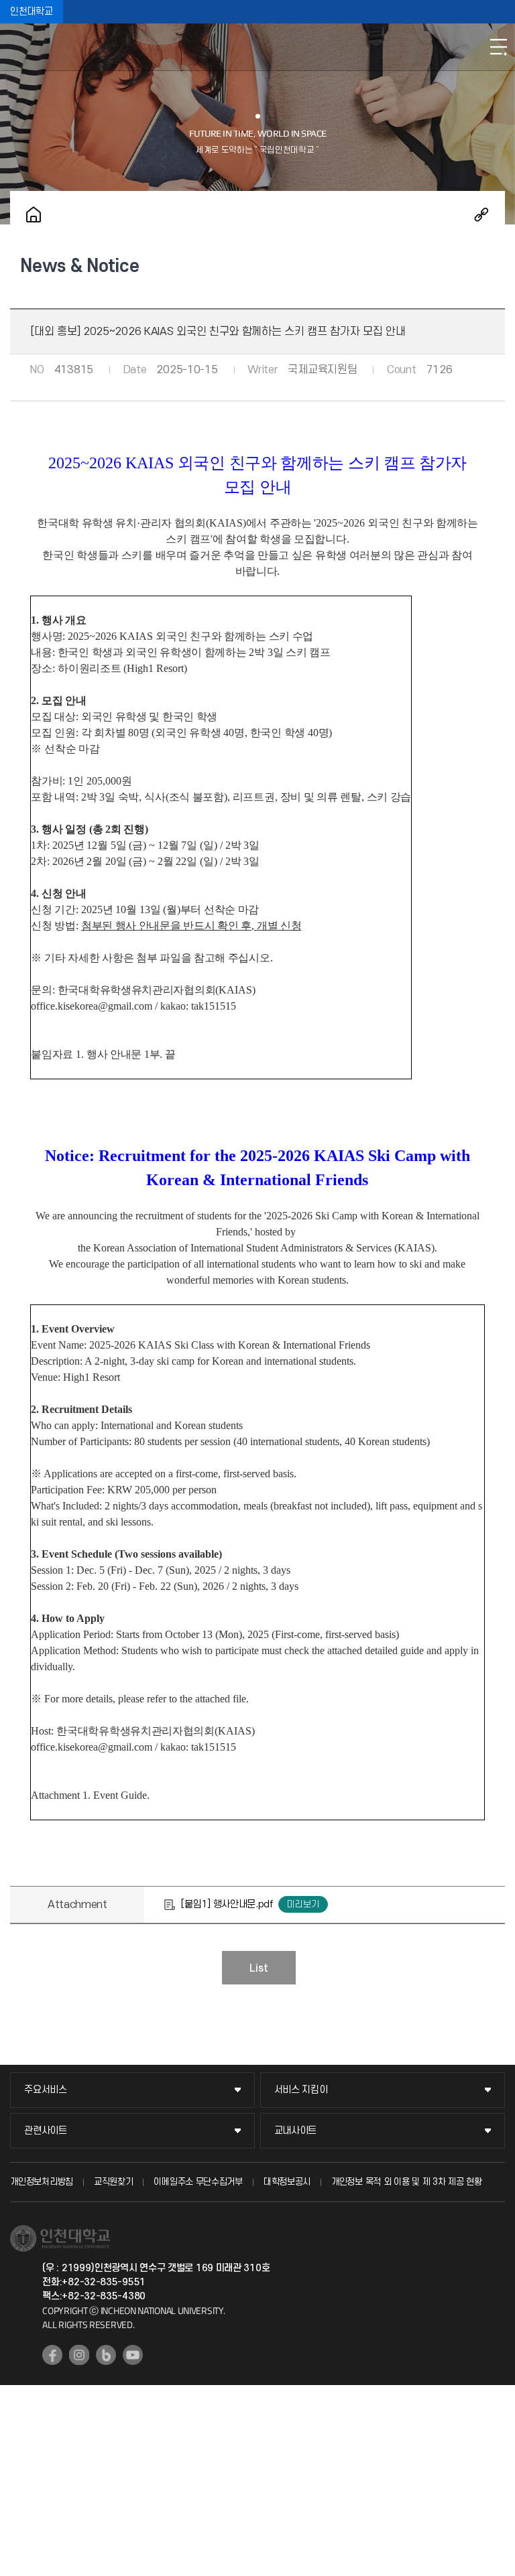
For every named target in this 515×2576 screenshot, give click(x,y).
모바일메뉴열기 (498, 47)
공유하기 (481, 214)
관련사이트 (46, 2131)
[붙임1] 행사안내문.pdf (227, 1904)
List (259, 1968)
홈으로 (34, 214)
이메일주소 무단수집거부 (198, 2182)
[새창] (52, 2355)
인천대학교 (32, 12)
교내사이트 (296, 2131)
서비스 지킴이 (301, 2090)
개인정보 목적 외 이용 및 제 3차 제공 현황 (407, 2182)
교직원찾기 (114, 2182)
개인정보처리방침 (42, 2182)
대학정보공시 (287, 2182)
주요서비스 (46, 2090)
